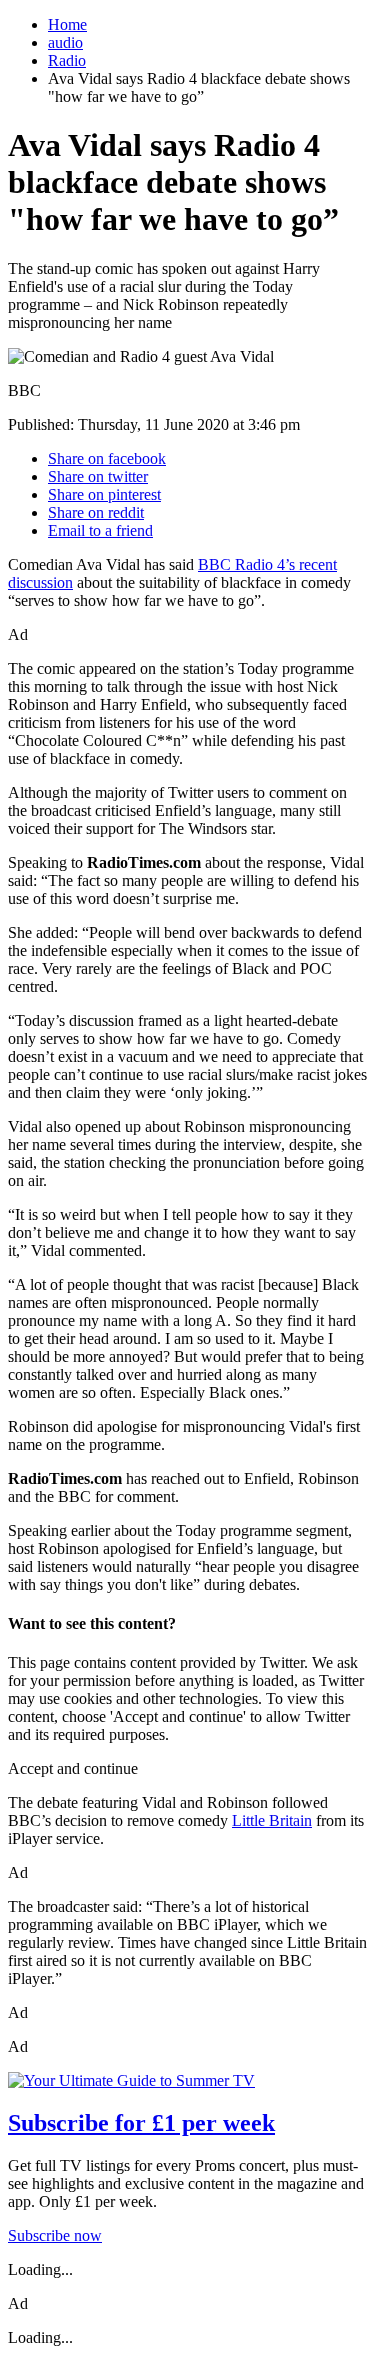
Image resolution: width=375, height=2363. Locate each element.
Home (67, 24)
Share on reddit (96, 512)
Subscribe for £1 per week (141, 2123)
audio (65, 42)
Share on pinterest (104, 494)
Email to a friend (100, 530)
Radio (67, 60)
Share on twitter (98, 476)
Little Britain (272, 1820)
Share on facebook (107, 458)
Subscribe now (55, 2235)
